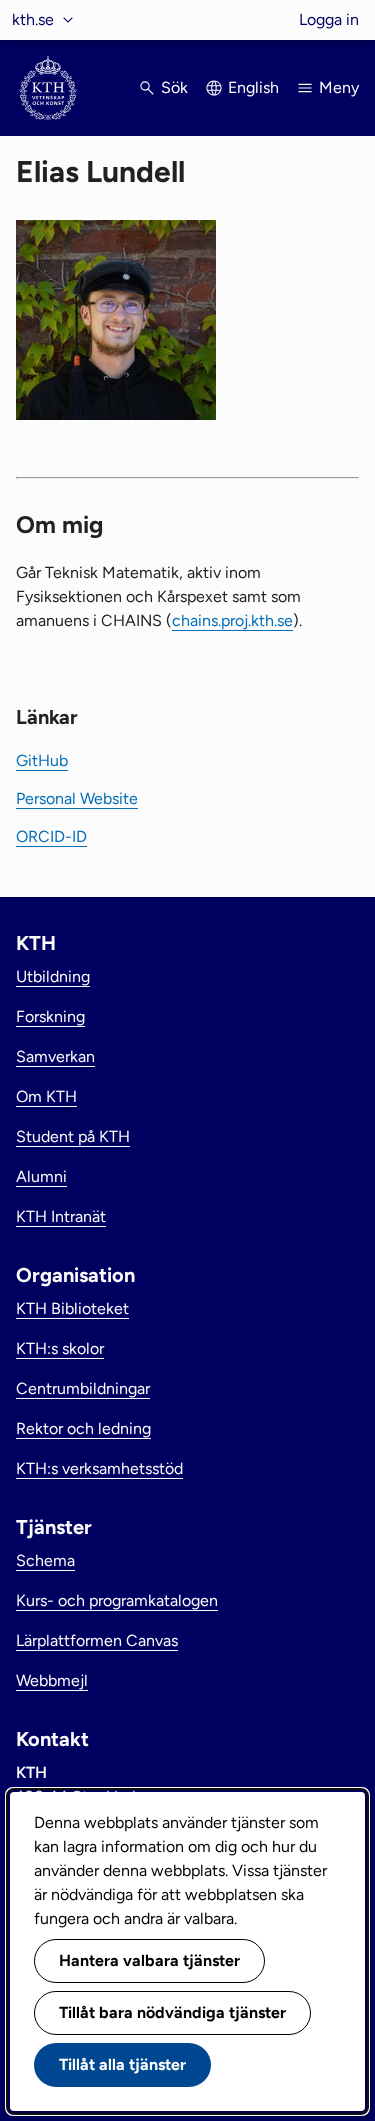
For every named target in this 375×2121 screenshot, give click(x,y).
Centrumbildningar (83, 1388)
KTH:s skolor (60, 1348)
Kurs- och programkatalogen (117, 1600)
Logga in (329, 19)
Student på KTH (73, 1136)
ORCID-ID (51, 836)
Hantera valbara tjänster (149, 1960)
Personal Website (77, 798)
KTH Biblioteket (72, 1308)
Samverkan (55, 1056)
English (253, 87)
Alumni (41, 1176)
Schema (45, 1560)
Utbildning (53, 976)
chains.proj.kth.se (232, 620)
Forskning (50, 1016)
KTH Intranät (61, 1216)
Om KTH (46, 1096)
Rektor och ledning (83, 1428)
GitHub (42, 760)
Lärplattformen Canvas (97, 1640)
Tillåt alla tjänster (122, 2064)
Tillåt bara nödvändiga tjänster (172, 2012)
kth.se (33, 19)
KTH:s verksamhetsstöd (99, 1468)
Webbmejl (52, 1680)
